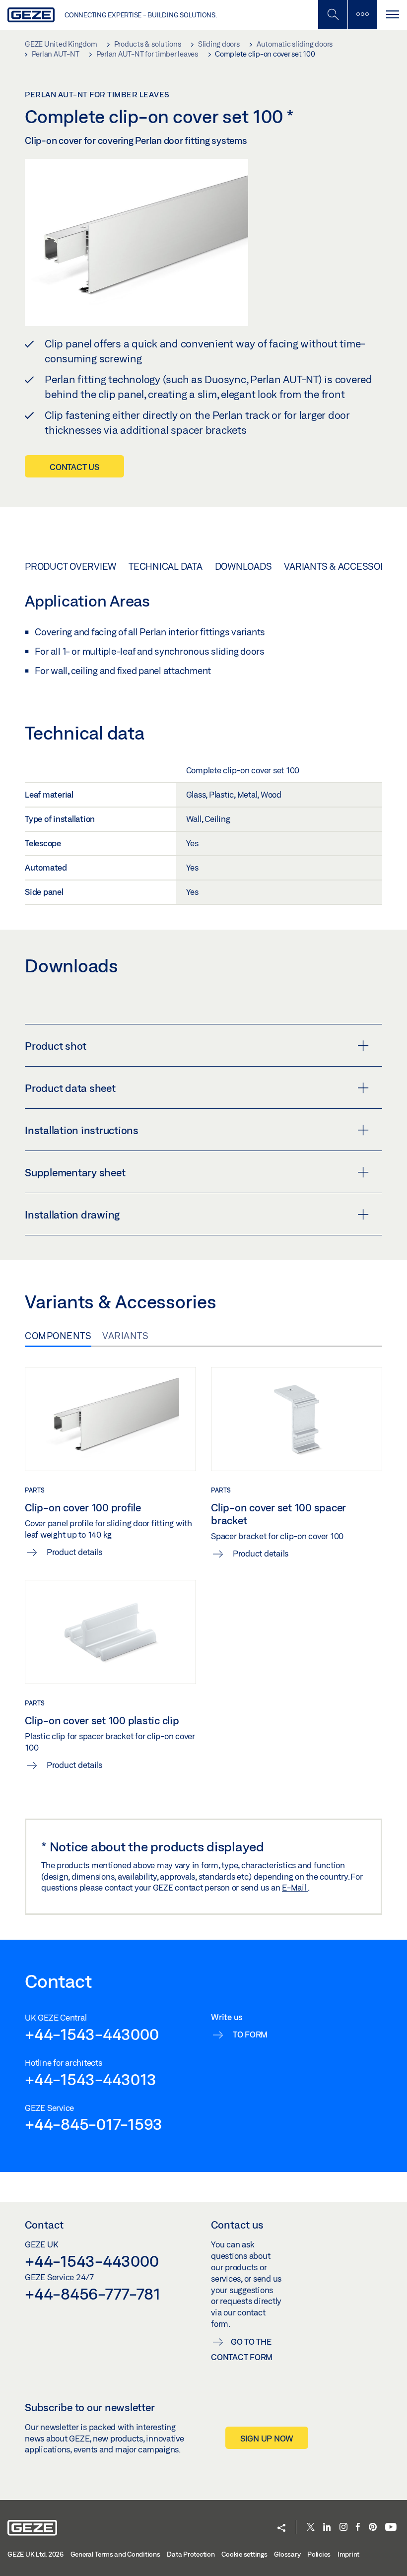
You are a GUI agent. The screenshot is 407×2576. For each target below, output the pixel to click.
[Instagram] (343, 2528)
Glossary (287, 2554)
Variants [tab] (125, 1336)
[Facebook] (358, 2528)
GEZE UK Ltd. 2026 (35, 2554)
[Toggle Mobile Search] (333, 15)
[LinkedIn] (327, 2528)
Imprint (348, 2554)
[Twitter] (311, 2528)
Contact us (74, 467)
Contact (44, 2225)
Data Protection (191, 2554)
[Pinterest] (373, 2528)
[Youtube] (391, 2528)
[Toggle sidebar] (362, 15)
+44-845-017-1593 (94, 2124)
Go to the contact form (242, 2349)
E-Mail (295, 1887)
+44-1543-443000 (92, 2034)
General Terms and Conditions (115, 2554)
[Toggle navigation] (392, 15)
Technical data (166, 566)
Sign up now (267, 2438)
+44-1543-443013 (90, 2079)
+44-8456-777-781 (93, 2294)
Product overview (70, 566)
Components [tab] (58, 1336)
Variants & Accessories (342, 566)
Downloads (243, 566)
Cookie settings (244, 2554)
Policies (319, 2554)
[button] (281, 2529)
